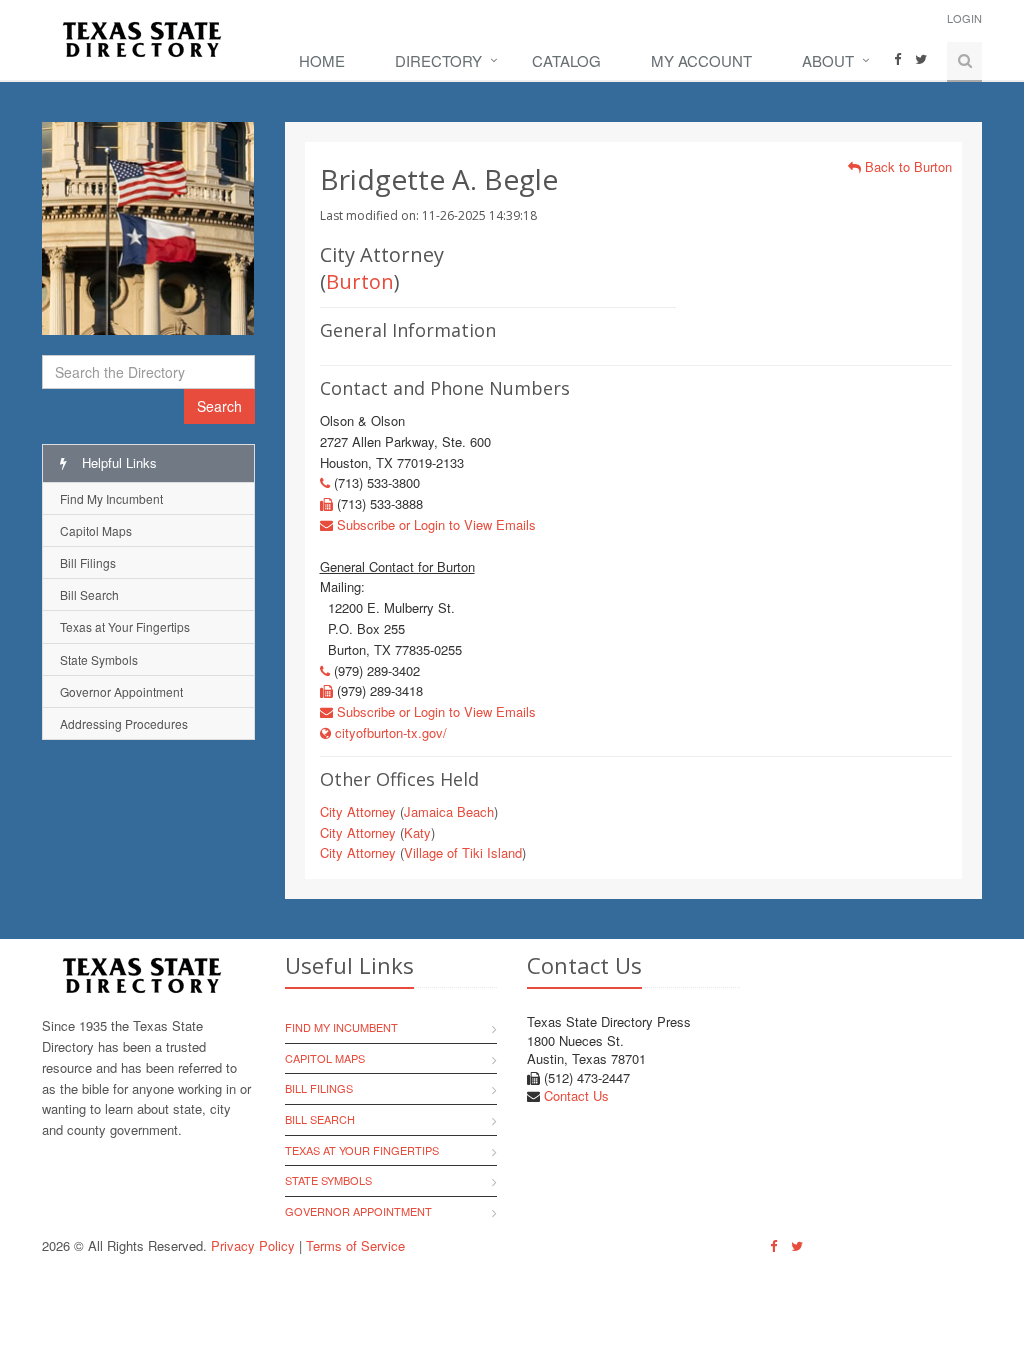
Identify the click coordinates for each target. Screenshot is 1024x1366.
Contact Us (576, 1095)
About (828, 60)
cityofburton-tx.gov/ (389, 732)
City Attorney (358, 811)
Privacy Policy (253, 1245)
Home (322, 60)
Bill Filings (88, 562)
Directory (438, 60)
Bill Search (89, 594)
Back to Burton (906, 166)
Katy (417, 832)
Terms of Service (355, 1245)
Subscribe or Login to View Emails (434, 524)
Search (219, 406)
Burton (360, 281)
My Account (701, 60)
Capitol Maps (96, 530)
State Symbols (99, 659)
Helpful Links (117, 462)
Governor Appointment (121, 691)
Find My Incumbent (111, 498)
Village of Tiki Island (463, 852)
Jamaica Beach (449, 811)
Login (964, 18)
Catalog (566, 60)
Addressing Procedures (124, 723)
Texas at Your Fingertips (125, 626)
